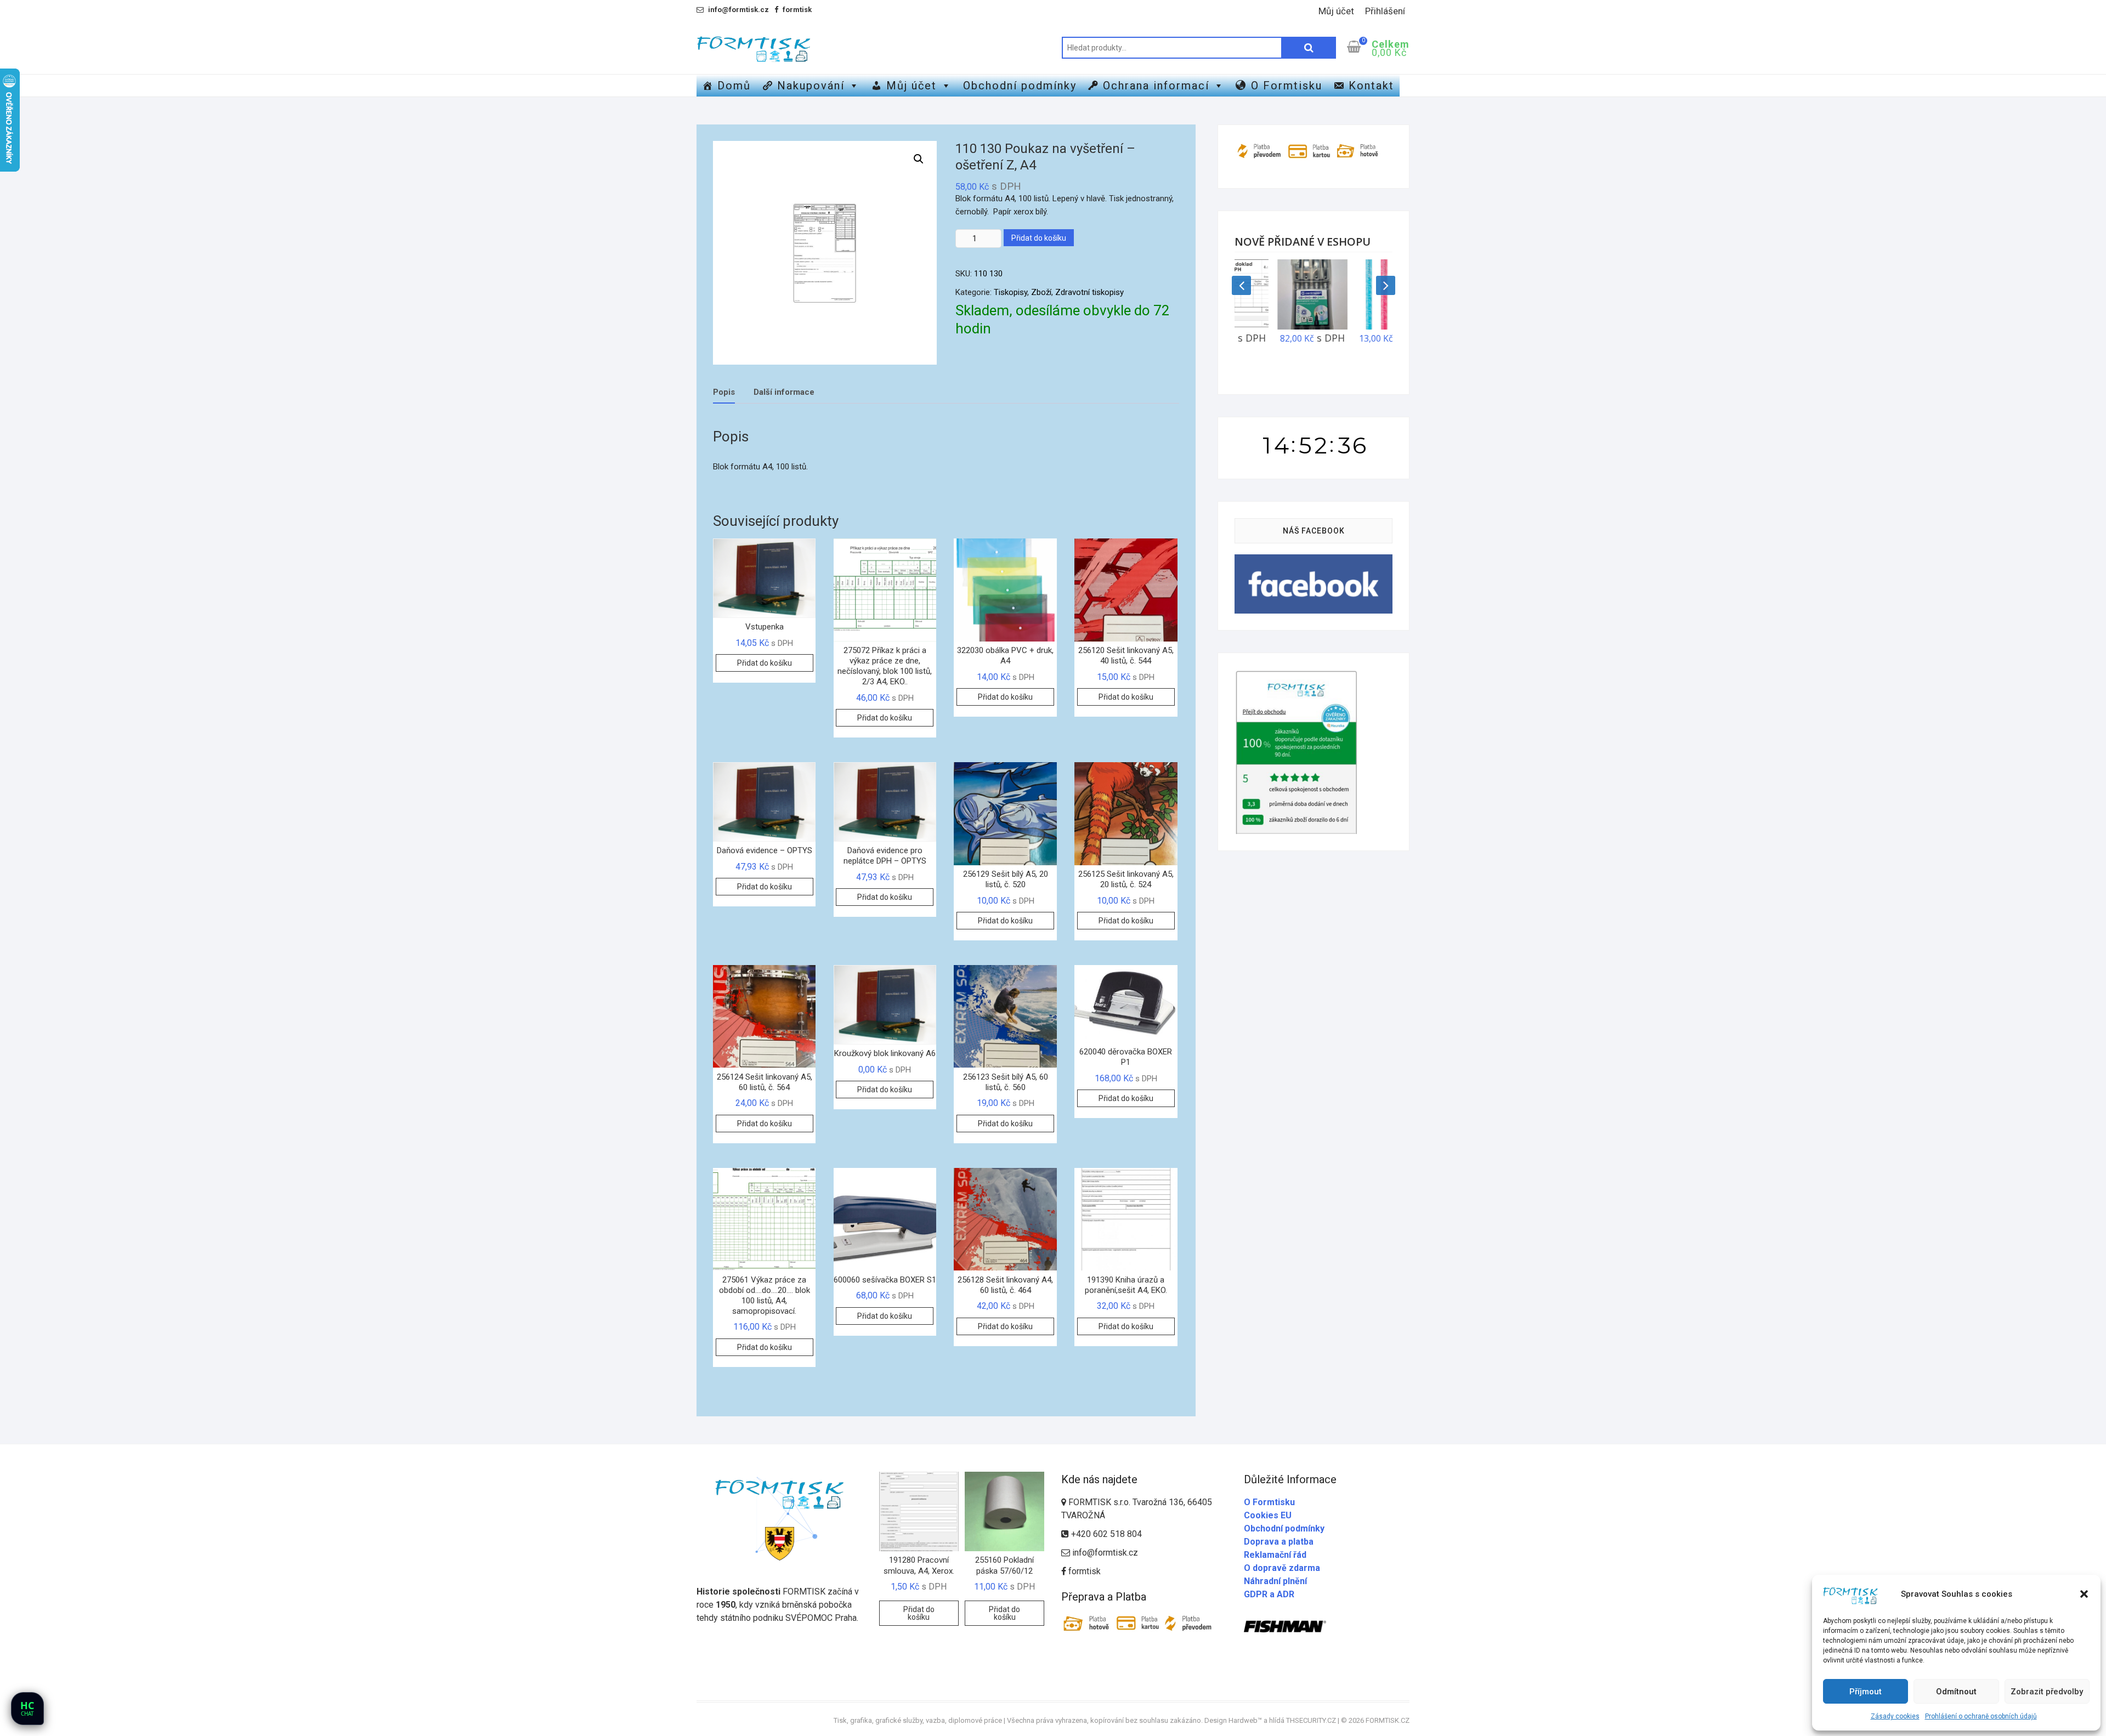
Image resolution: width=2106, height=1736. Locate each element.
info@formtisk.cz (1105, 1553)
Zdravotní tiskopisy (1089, 292)
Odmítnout (1956, 1692)
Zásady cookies (1895, 1716)
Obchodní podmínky (1020, 86)
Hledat (1309, 48)
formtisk (1083, 1571)
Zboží (1041, 292)
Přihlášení (1385, 11)
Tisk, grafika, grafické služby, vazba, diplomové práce (918, 1720)
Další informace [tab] (784, 392)
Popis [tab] (724, 392)
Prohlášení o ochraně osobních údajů (1981, 1716)
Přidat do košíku (1039, 238)
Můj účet (1336, 11)
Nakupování (811, 86)
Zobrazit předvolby (2047, 1692)
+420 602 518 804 (1105, 1534)
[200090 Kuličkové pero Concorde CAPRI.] (1353, 294)
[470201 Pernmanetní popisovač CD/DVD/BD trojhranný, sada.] (1274, 294)
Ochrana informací (1156, 86)
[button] (2084, 1594)
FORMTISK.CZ (1388, 1720)
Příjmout (1866, 1692)
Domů (734, 86)
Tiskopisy (1010, 292)
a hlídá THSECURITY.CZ (1300, 1720)
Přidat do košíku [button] (765, 663)
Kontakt (1371, 86)
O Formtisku (1287, 86)
